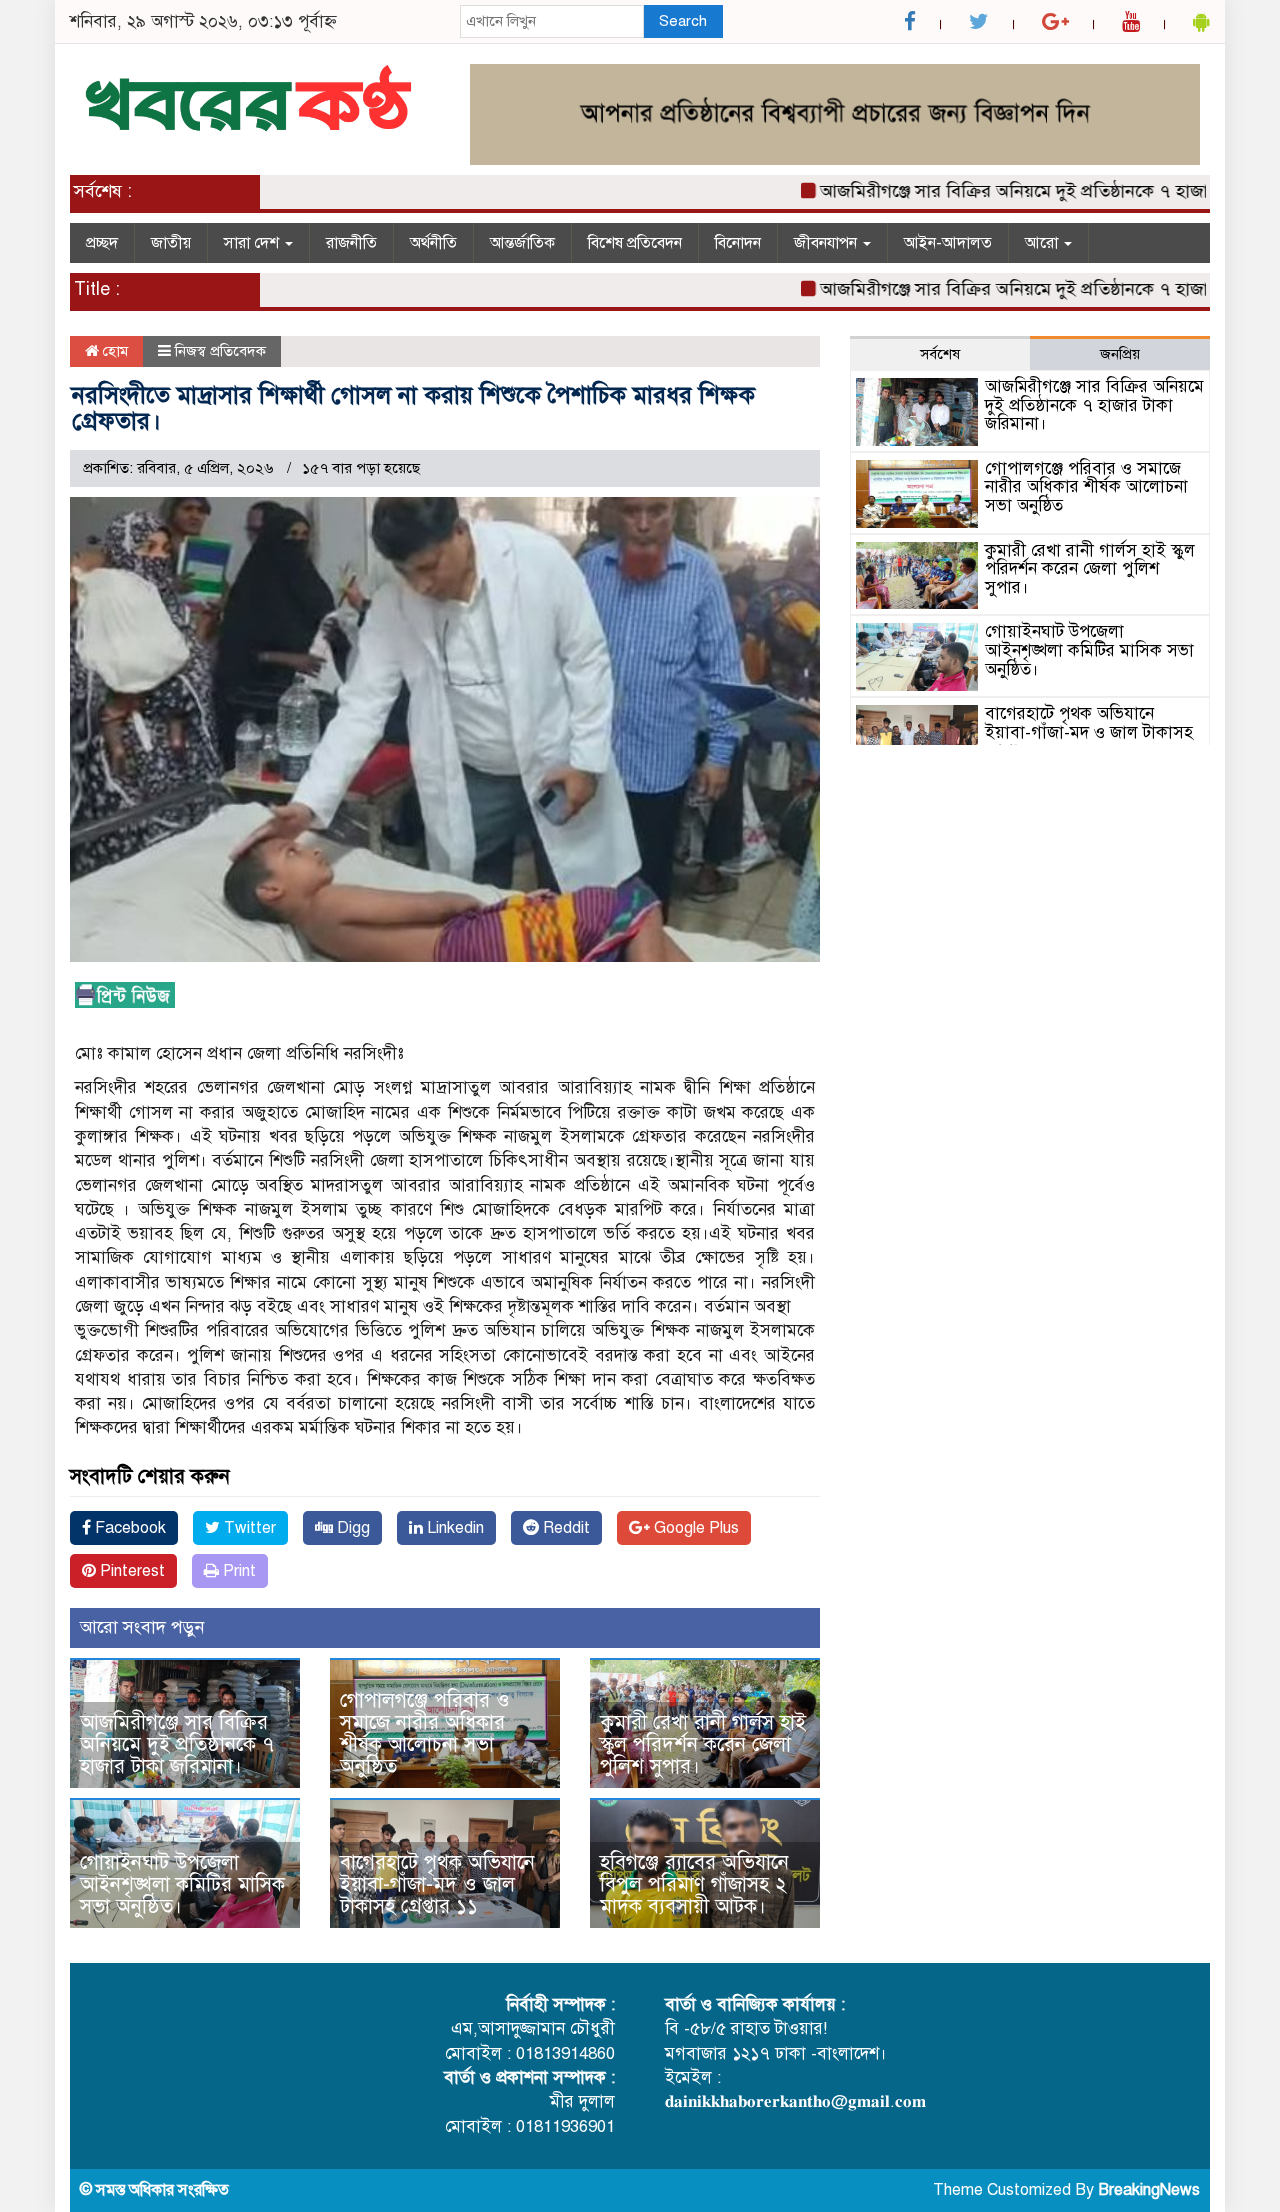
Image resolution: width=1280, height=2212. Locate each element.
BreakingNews (1149, 2190)
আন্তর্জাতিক (522, 243)
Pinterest (130, 1571)
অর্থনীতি (433, 243)
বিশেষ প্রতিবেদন (635, 243)
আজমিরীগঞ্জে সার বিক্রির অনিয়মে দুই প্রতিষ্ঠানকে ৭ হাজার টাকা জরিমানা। (177, 1744)
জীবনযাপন (827, 243)
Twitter (248, 1528)
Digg (351, 1528)
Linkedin (453, 1528)
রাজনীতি (351, 243)
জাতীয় (171, 243)
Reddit (564, 1528)
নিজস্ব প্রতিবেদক (220, 351)
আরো (1043, 243)
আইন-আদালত (948, 243)
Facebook (128, 1528)
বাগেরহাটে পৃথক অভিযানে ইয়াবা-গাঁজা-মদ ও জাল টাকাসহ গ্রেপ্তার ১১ (437, 1884)
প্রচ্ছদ (102, 243)
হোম (113, 351)
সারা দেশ (253, 243)
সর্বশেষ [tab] (940, 354)
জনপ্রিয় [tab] (1120, 354)
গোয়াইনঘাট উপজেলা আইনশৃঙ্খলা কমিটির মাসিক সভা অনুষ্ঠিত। (182, 1884)
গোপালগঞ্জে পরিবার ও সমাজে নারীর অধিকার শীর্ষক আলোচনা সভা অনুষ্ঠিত (425, 1733)
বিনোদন (738, 243)
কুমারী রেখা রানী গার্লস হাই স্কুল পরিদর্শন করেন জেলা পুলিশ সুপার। (703, 1744)
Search (683, 21)
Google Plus (694, 1528)
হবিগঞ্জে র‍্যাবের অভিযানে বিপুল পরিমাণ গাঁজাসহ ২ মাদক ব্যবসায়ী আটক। (694, 1884)
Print (237, 1571)
